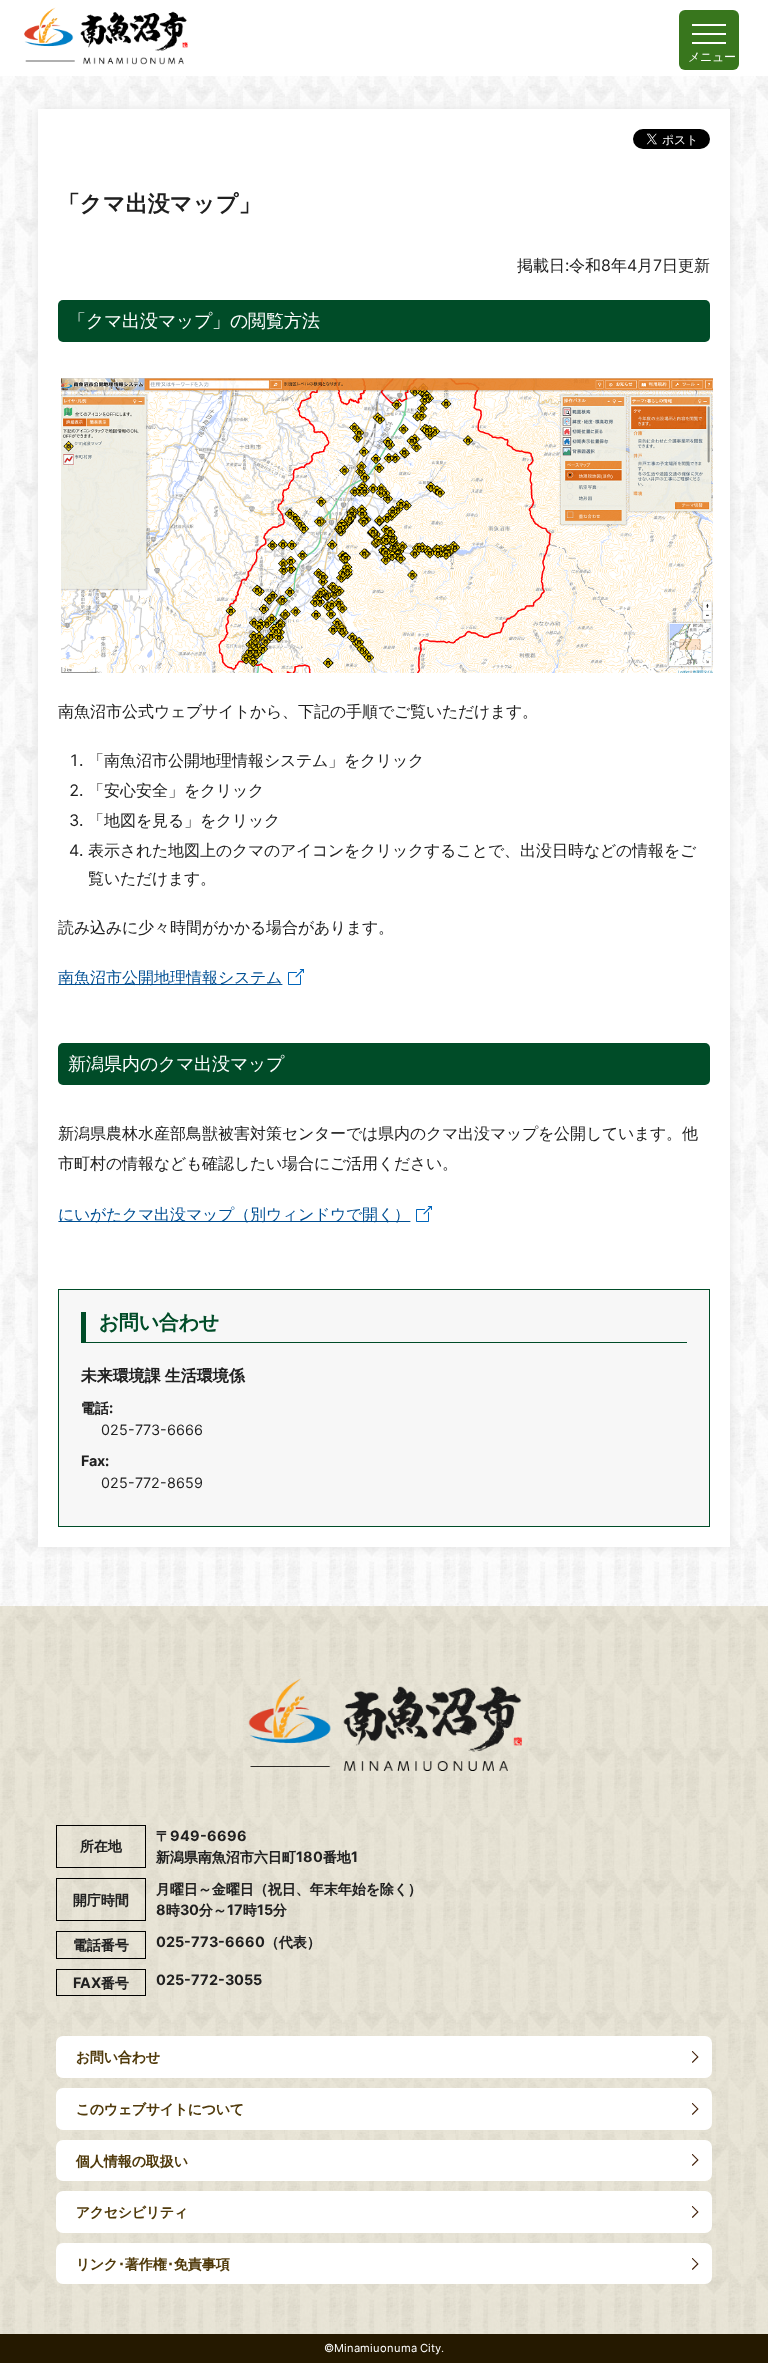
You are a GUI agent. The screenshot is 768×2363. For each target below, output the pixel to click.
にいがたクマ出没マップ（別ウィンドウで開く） (234, 1214)
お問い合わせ (118, 2056)
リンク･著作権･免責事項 (153, 2263)
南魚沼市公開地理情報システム (170, 977)
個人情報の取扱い (132, 2160)
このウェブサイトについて (160, 2108)
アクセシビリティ (132, 2211)
